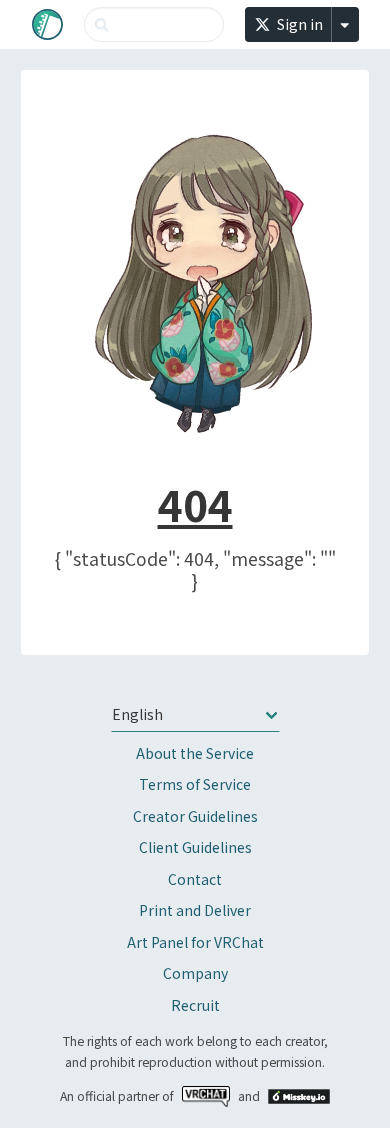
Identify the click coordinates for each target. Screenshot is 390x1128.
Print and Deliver (195, 910)
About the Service (195, 753)
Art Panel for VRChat (195, 942)
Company (195, 973)
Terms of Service (195, 784)
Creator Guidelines (195, 816)
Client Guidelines (195, 847)
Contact (195, 879)
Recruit (195, 1005)
